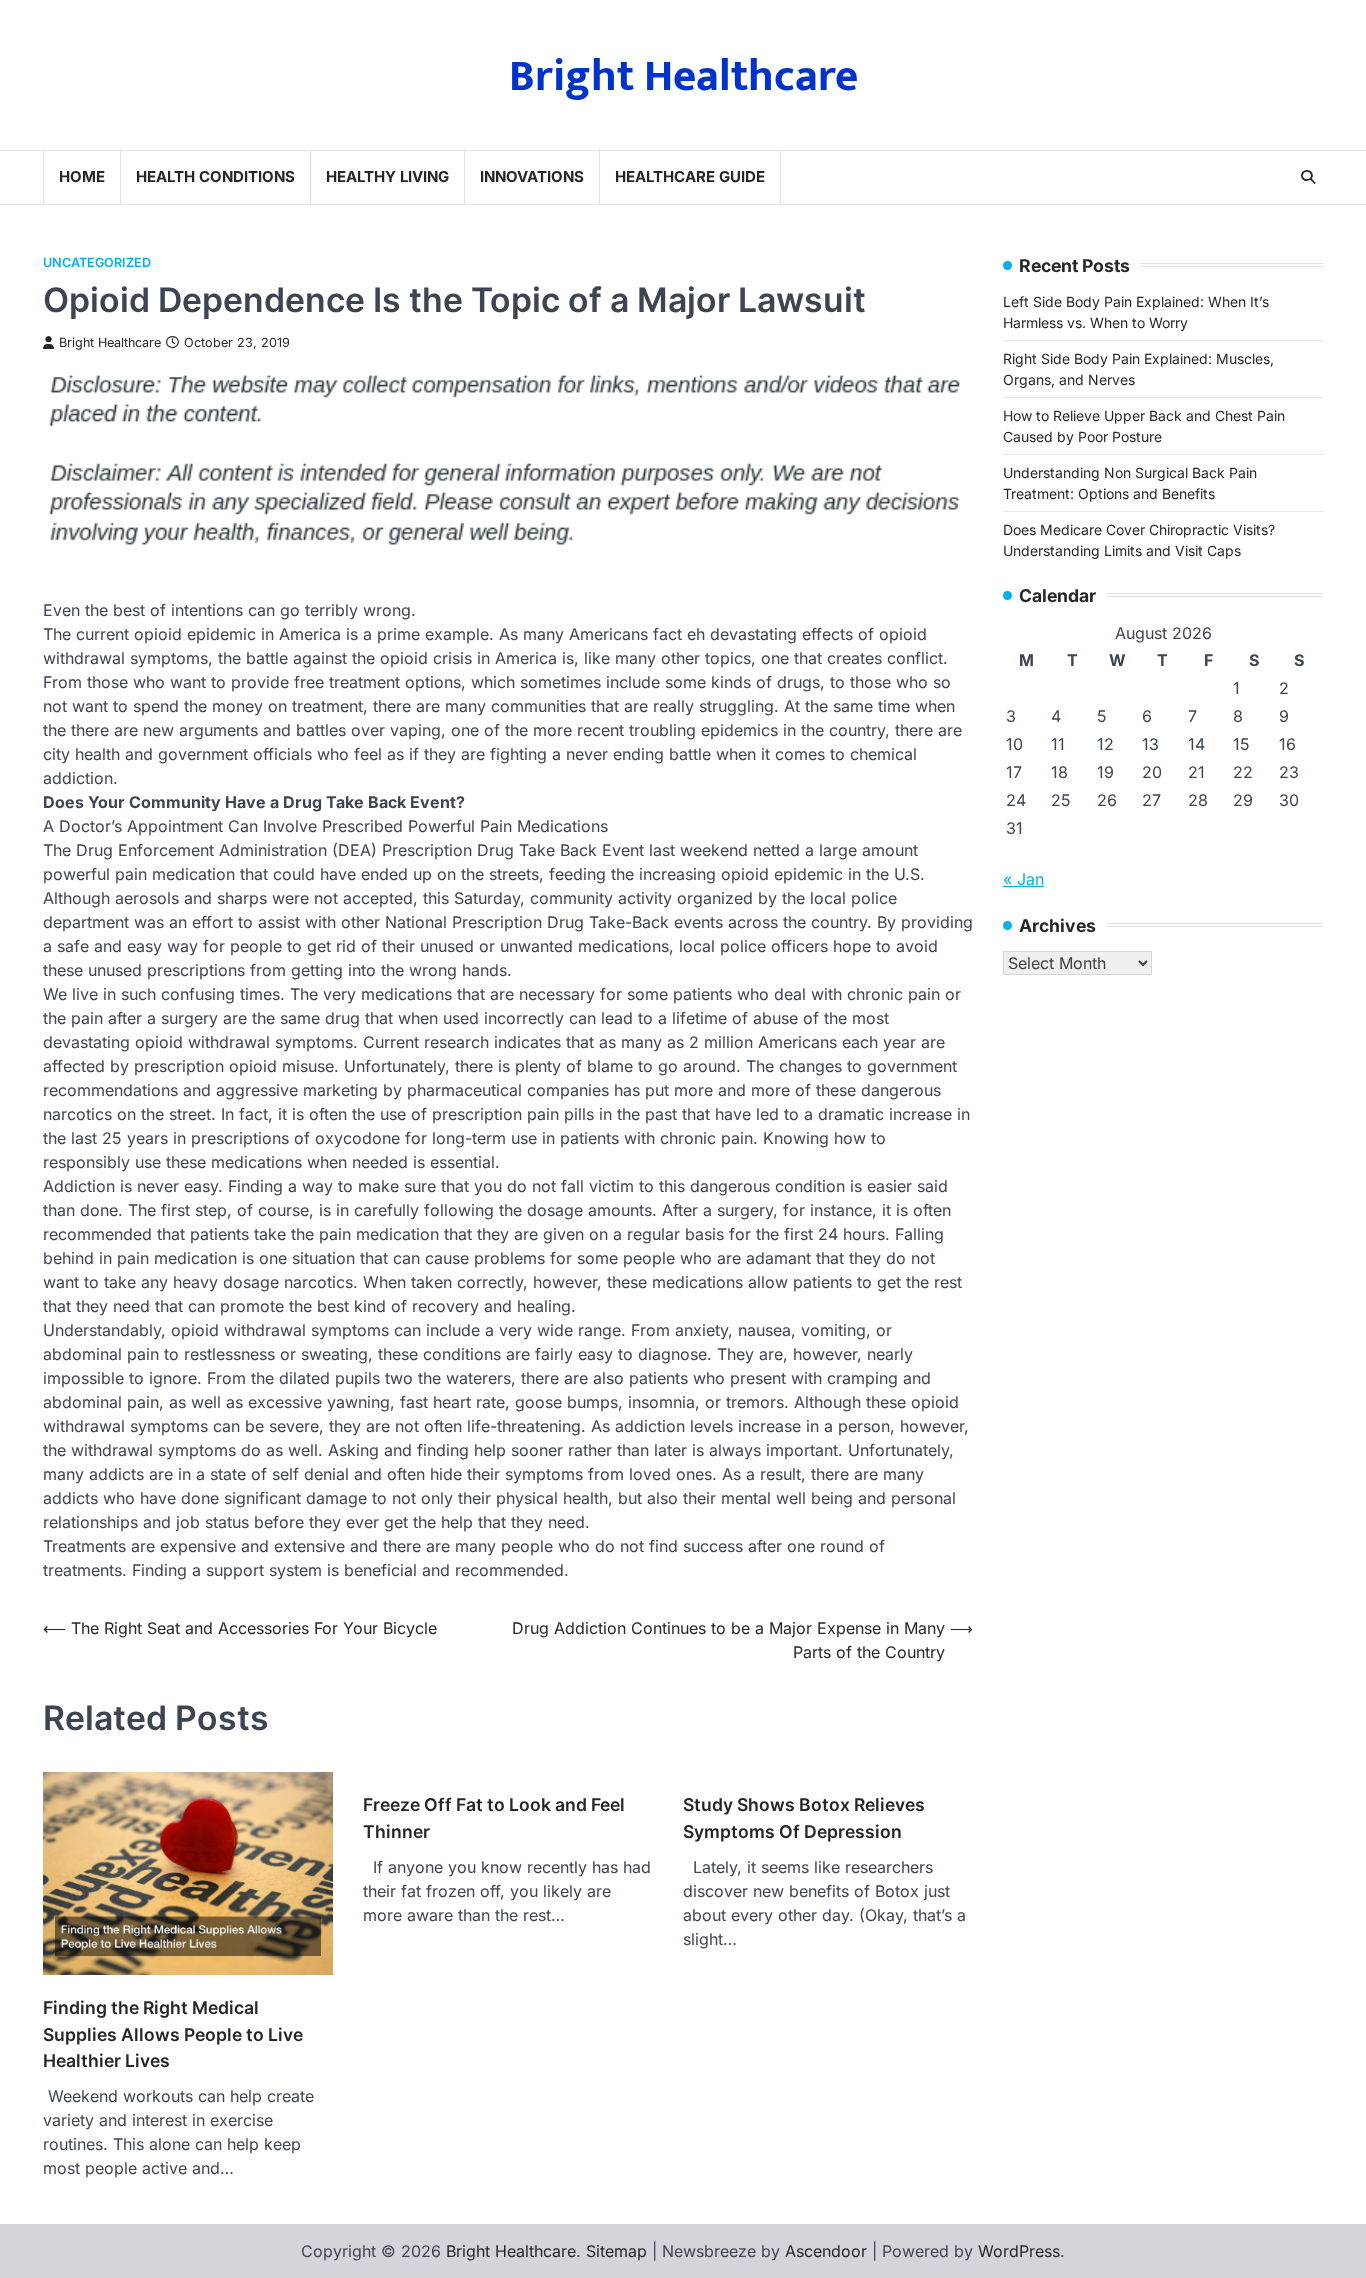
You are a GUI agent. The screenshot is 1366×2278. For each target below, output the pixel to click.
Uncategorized (97, 262)
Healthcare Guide (690, 176)
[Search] (1308, 177)
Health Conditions (215, 176)
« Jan (1023, 879)
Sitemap (616, 2251)
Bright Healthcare (683, 76)
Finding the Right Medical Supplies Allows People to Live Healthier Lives (173, 2034)
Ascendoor (826, 2251)
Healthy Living (387, 176)
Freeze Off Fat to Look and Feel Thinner (494, 1817)
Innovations (532, 176)
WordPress (1019, 2251)
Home (82, 176)
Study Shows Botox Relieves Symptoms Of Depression (804, 1817)
